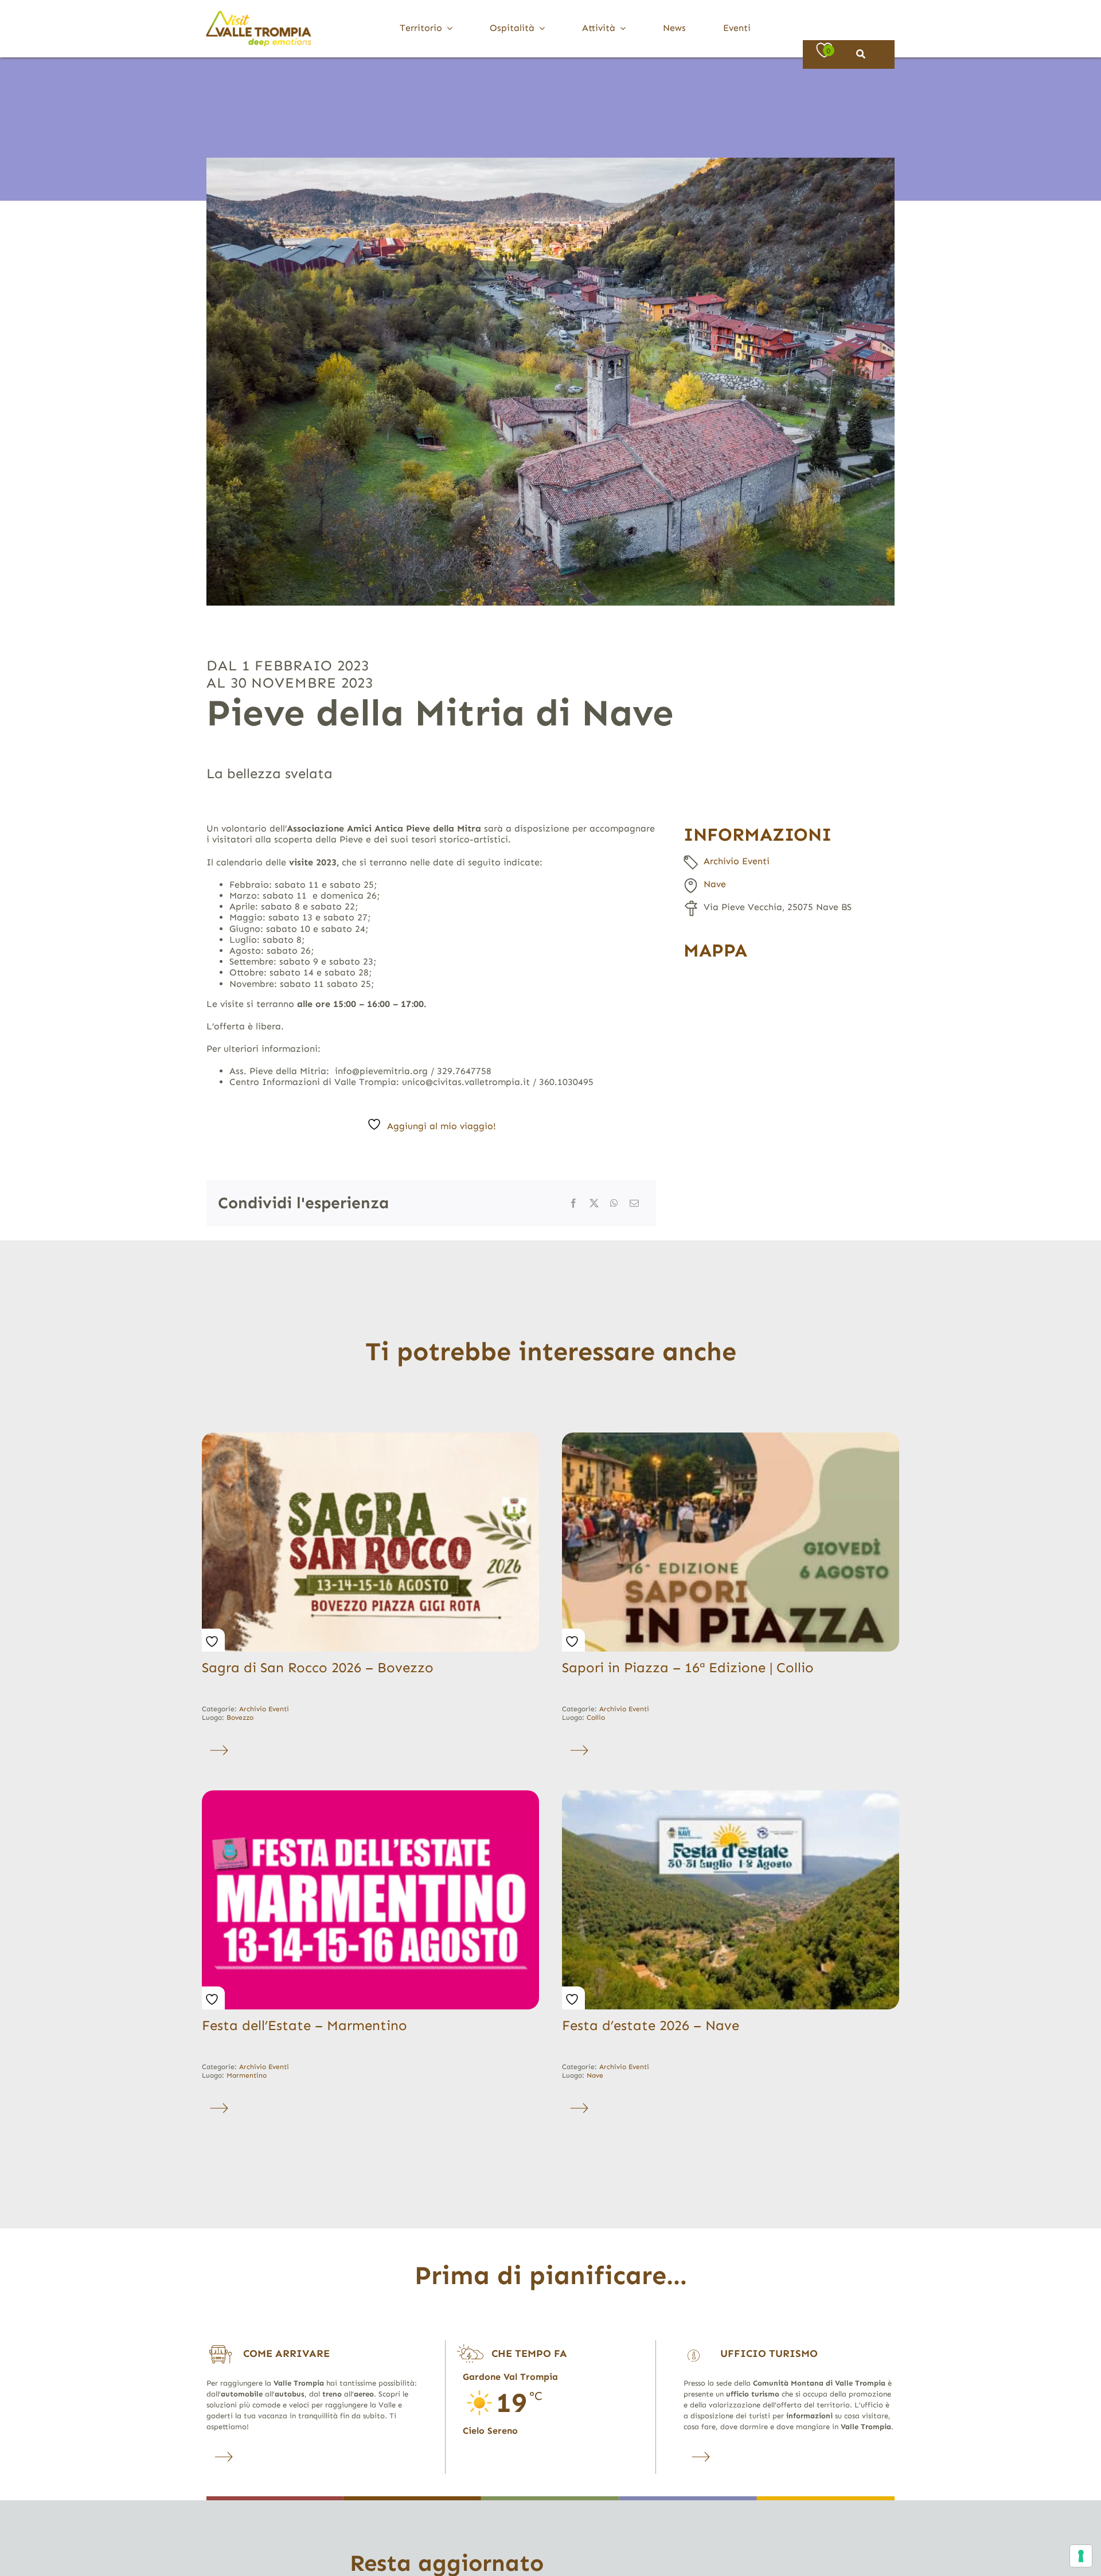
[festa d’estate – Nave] (731, 1795)
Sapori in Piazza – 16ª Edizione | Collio (688, 1667)
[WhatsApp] (614, 1203)
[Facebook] (573, 1203)
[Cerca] (861, 54)
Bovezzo (240, 1718)
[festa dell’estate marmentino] (370, 1795)
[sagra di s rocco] (370, 1437)
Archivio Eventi (737, 861)
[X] (594, 1203)
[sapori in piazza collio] (731, 1437)
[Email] (634, 1203)
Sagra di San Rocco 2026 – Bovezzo (318, 1667)
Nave (715, 884)
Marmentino (247, 2075)
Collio (596, 1718)
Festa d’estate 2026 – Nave (651, 2025)
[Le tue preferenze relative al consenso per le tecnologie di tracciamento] (1081, 2556)
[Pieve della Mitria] (550, 382)
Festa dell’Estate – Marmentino (304, 2025)
